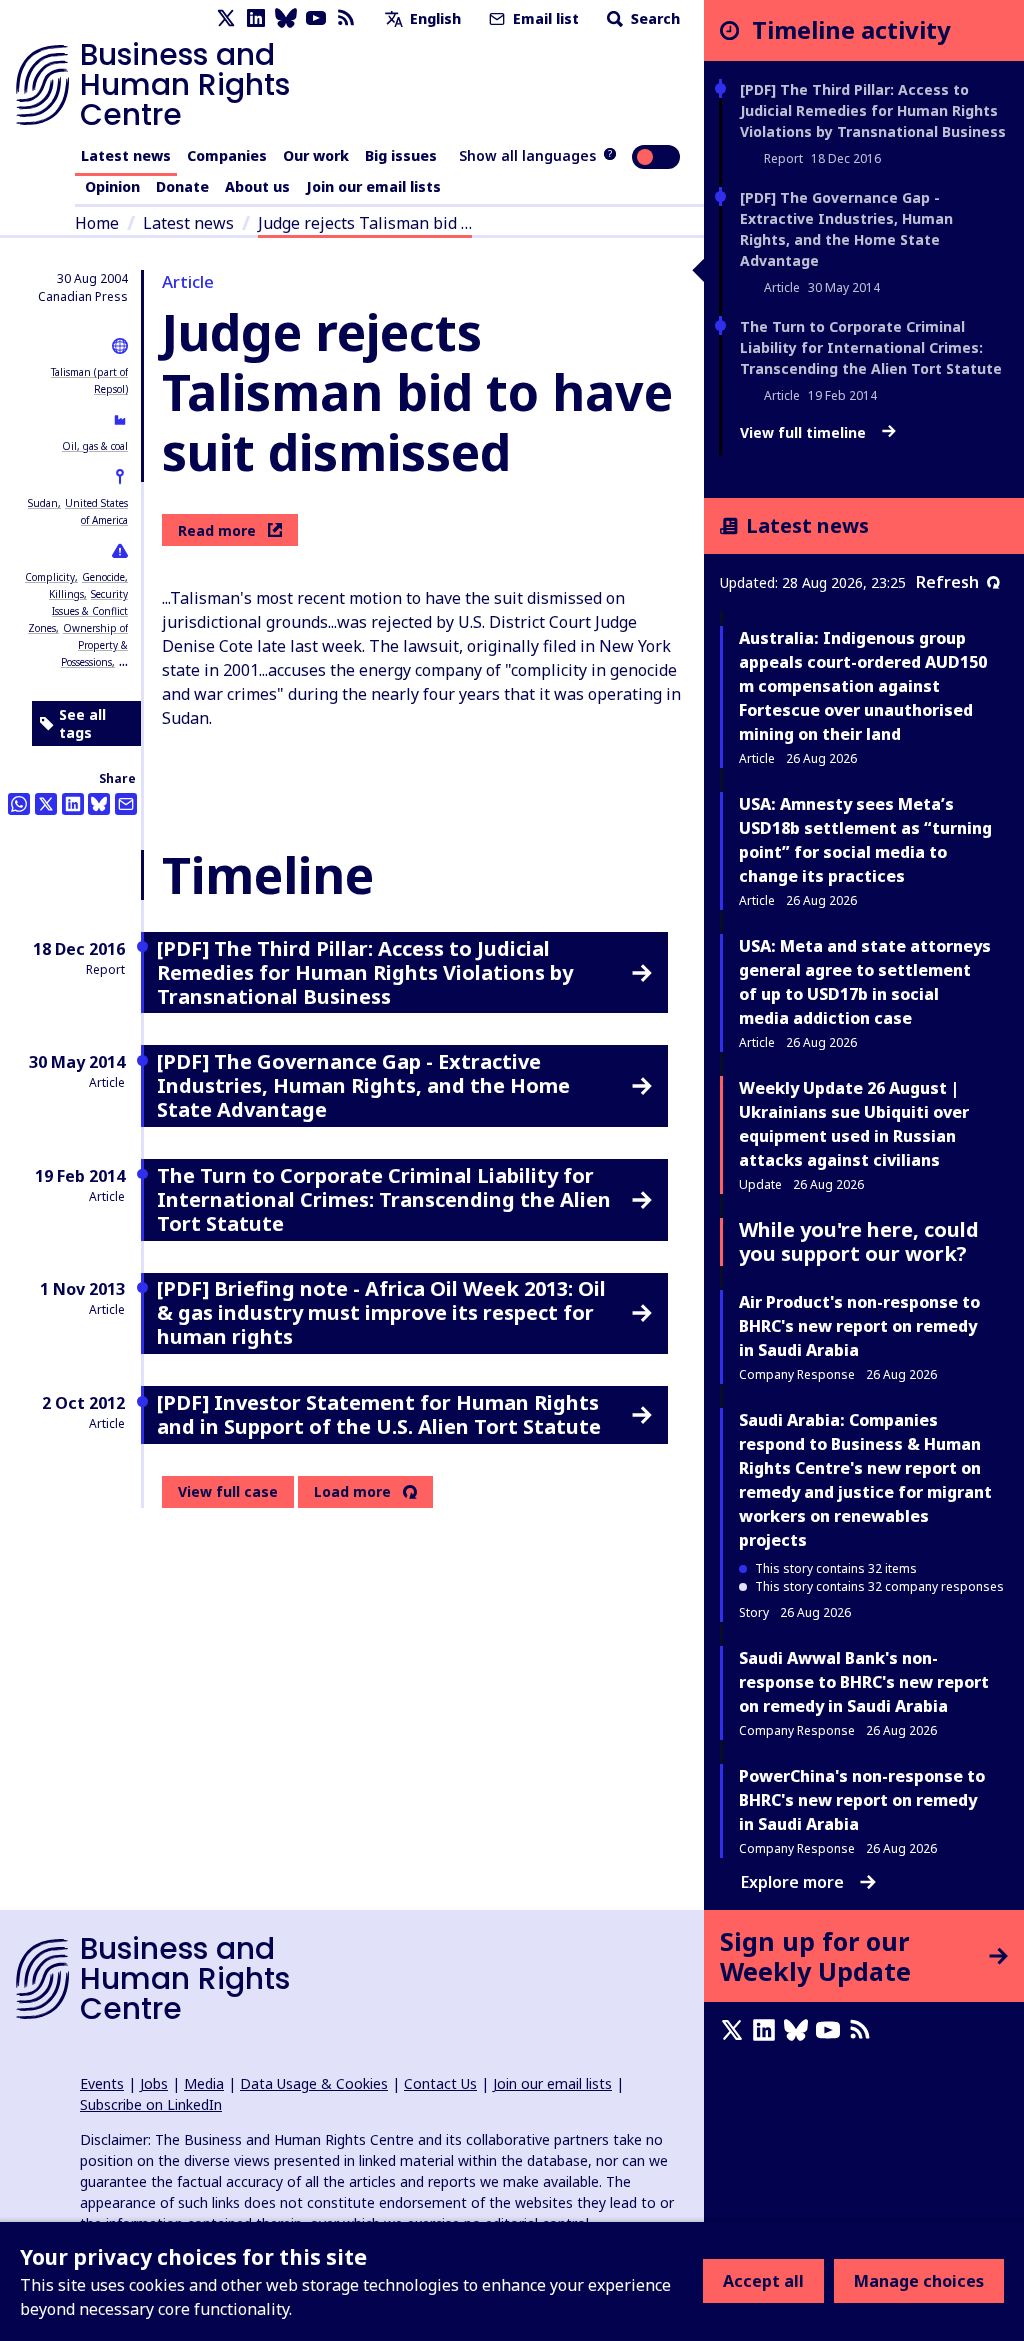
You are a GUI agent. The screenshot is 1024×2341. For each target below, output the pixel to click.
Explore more (792, 1882)
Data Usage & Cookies (314, 2083)
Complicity (50, 577)
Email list (544, 18)
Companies (227, 155)
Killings (66, 594)
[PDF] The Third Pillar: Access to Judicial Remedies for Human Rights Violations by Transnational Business (873, 110)
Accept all (763, 2281)
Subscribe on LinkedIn (151, 2104)
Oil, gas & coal (95, 446)
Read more (217, 530)
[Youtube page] (316, 18)
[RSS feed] (346, 18)
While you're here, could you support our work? (859, 1241)
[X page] (226, 18)
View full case (228, 1491)
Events (102, 2083)
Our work (316, 155)
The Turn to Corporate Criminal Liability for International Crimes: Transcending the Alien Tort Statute (871, 347)
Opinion (112, 186)
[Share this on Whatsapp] (19, 804)
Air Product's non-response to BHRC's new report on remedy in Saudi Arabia (859, 1326)
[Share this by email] (126, 804)
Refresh (947, 582)
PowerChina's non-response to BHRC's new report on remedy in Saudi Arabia (862, 1800)
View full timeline (805, 433)
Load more (352, 1492)
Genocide (103, 577)
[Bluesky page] (286, 18)
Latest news (126, 155)
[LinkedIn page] (256, 18)
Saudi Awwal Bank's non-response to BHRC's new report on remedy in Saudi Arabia (864, 1682)
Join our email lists (373, 186)
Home (97, 223)
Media (204, 2083)
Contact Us (440, 2083)
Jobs (154, 2083)
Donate (182, 186)
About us (257, 186)
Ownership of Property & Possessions (94, 645)
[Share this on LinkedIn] (73, 804)
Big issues (401, 155)
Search (653, 18)
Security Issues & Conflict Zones (78, 611)
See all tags (82, 723)
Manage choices (919, 2281)
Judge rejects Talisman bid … (365, 223)
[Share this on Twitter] (46, 804)
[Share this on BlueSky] (99, 804)
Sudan (43, 503)
